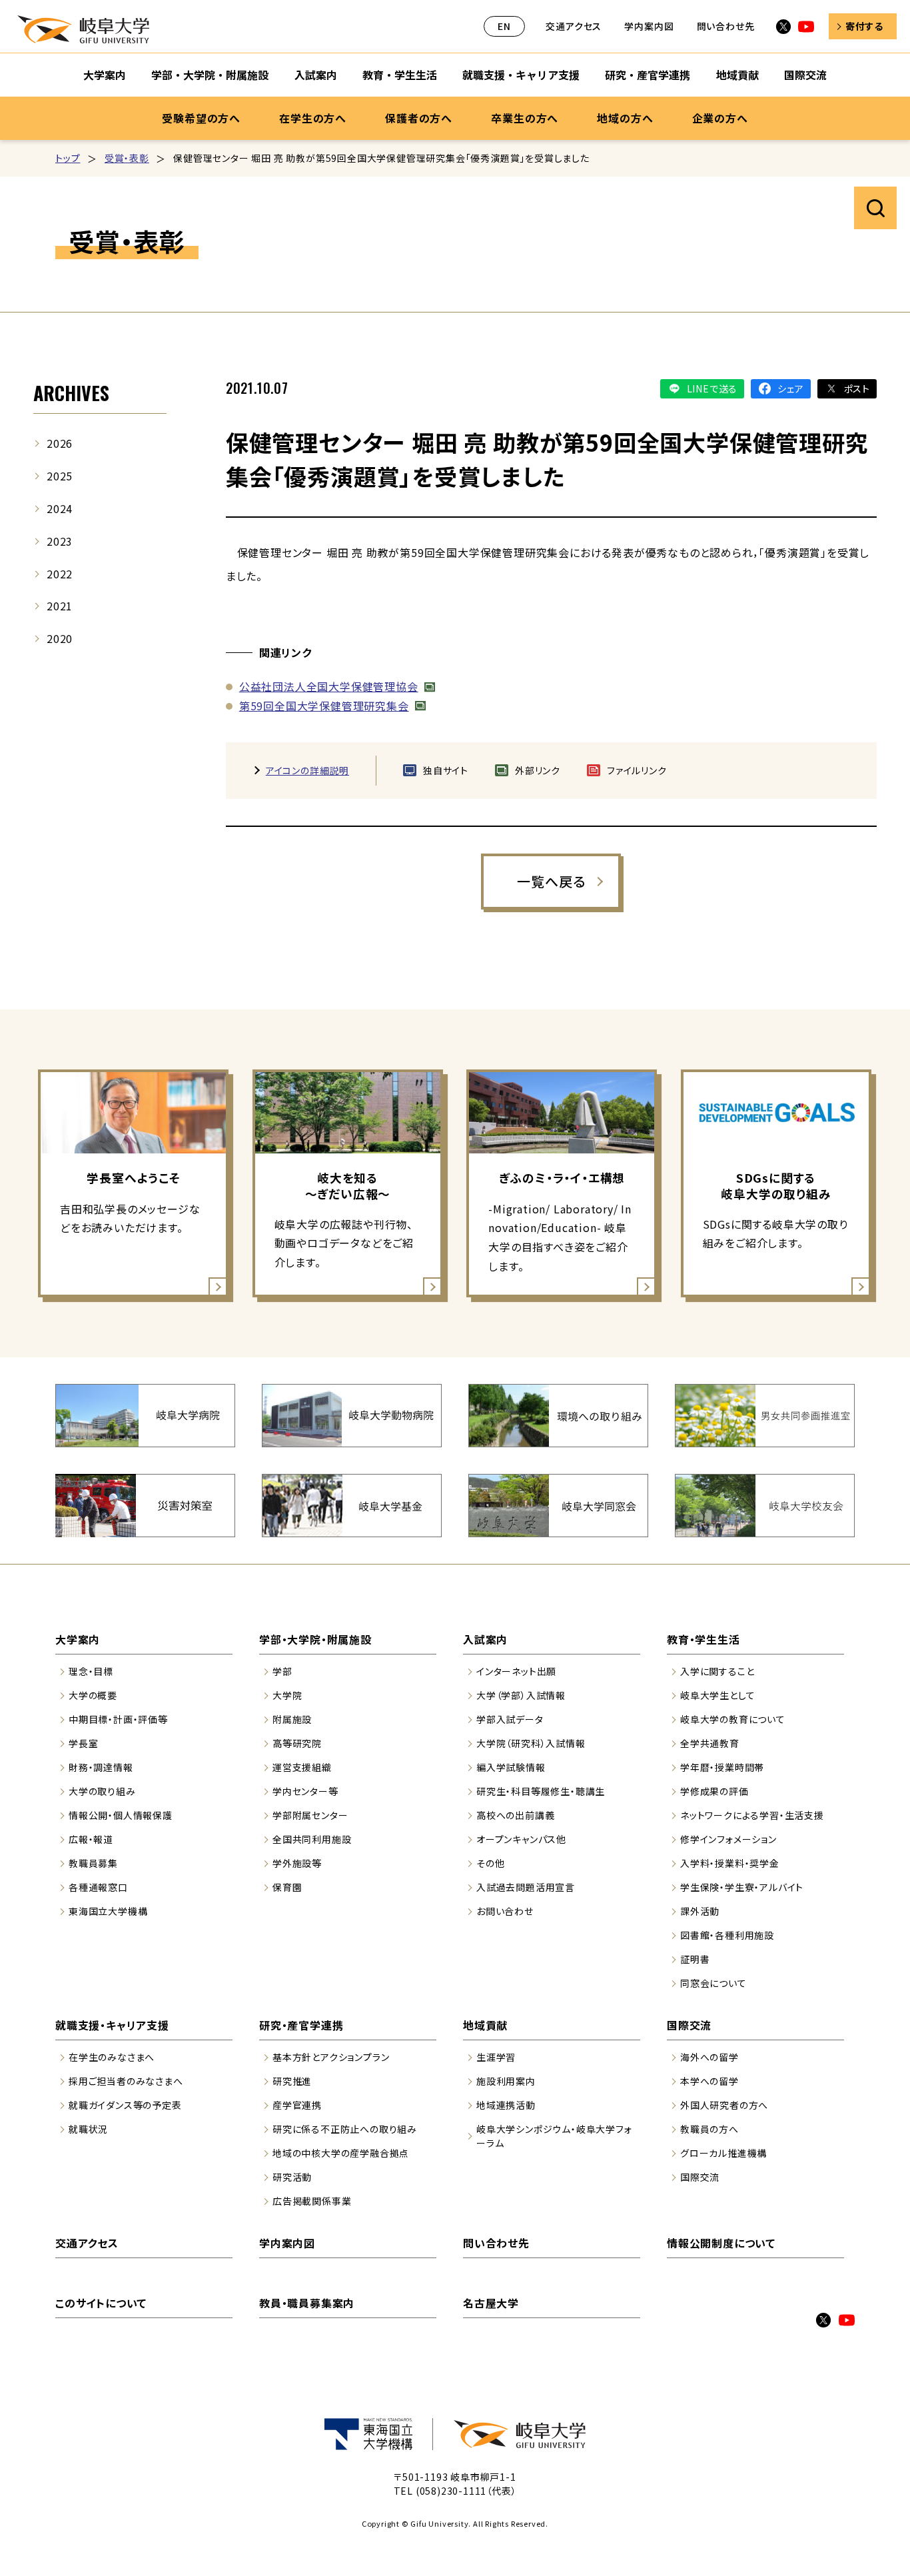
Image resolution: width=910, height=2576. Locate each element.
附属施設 (292, 1719)
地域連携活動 (506, 2105)
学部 (282, 1671)
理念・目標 (91, 1671)
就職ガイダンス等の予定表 (125, 2105)
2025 (60, 476)
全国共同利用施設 (312, 1839)
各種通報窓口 (98, 1887)
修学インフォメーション (728, 1839)
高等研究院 (297, 1743)
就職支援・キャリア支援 (521, 75)
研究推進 (292, 2081)
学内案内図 (649, 26)
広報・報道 (91, 1839)
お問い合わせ (505, 1911)
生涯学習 (496, 2057)
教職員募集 (93, 1863)
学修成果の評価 (714, 1791)
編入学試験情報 (511, 1767)
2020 (60, 638)
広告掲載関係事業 (312, 2201)
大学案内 (105, 75)
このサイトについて (101, 2303)
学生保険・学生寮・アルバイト (742, 1887)
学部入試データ (510, 1719)
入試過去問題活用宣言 (526, 1887)
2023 (60, 541)
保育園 (287, 1887)
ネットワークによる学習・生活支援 (752, 1815)
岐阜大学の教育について (733, 1719)
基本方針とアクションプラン (331, 2057)
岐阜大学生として (717, 1695)
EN (504, 26)
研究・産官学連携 (648, 75)
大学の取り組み (102, 1791)
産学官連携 (297, 2105)
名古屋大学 (491, 2303)
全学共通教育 (710, 1743)
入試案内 (316, 75)
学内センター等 (305, 1791)
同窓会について (713, 1983)
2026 (60, 443)
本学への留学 (709, 2081)
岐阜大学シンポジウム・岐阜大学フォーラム (554, 2136)
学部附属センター (310, 1815)
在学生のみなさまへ (112, 2057)
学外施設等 (297, 1863)
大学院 (287, 1695)
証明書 (695, 1959)
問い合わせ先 (726, 26)
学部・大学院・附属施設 (210, 75)
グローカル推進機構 (723, 2153)
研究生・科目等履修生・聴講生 (541, 1791)
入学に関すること (717, 1671)
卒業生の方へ (525, 118)
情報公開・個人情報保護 (121, 1815)
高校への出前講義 (515, 1815)
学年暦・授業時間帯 (722, 1767)
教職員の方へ (709, 2129)
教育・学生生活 (400, 75)
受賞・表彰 (127, 158)
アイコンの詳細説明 (307, 770)
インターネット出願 (516, 1671)
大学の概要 (93, 1695)
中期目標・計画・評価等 (118, 1719)
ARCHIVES (71, 393)
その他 (490, 1863)
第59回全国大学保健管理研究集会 (324, 706)
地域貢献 (737, 75)
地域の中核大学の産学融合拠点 (341, 2153)
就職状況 (88, 2129)
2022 (60, 574)
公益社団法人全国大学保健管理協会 (329, 686)
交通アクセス (574, 26)
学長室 (83, 1743)
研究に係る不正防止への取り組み (345, 2129)
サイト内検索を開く (875, 208)
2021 (60, 606)
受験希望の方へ (201, 118)
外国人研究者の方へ (724, 2105)
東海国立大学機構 (108, 1911)
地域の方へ (625, 118)
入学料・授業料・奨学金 (730, 1863)
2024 (60, 508)
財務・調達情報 (101, 1767)
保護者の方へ (419, 118)
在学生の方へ (313, 118)
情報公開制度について (721, 2243)
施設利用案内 (506, 2081)
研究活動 (292, 2177)
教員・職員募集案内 (307, 2303)
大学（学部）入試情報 (521, 1695)
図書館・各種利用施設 (727, 1935)
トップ (68, 158)
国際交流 (805, 75)
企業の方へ (720, 118)
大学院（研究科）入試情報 (531, 1743)
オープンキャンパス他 (521, 1839)
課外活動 (700, 1911)
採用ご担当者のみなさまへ (126, 2081)
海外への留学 (709, 2057)
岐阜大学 (83, 29)
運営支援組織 (302, 1767)
